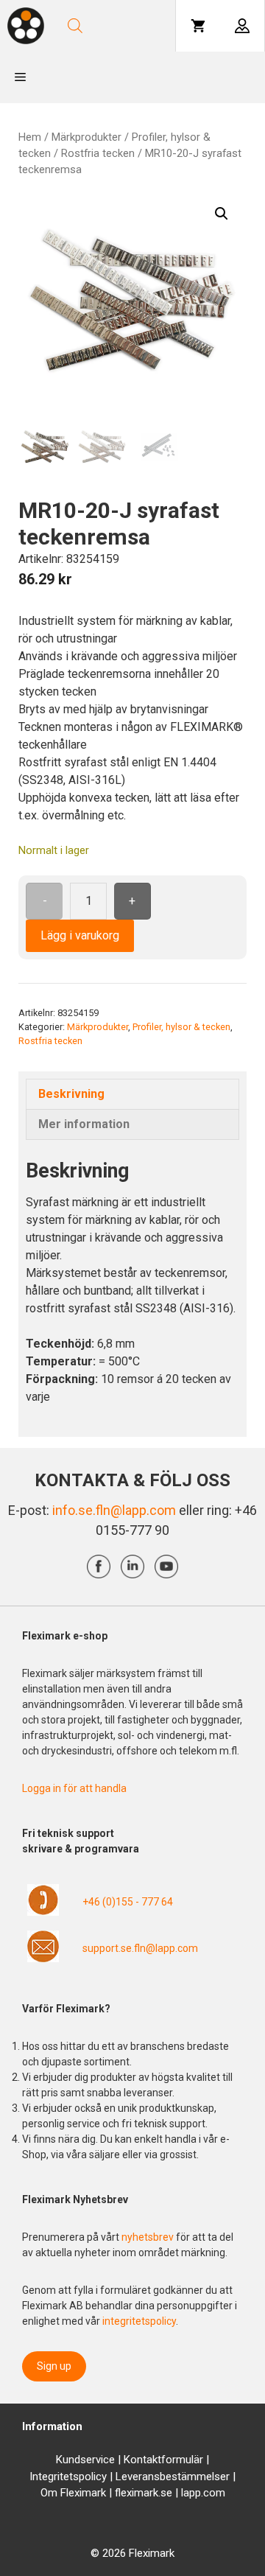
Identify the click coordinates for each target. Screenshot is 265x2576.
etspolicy (85, 2477)
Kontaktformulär (163, 2460)
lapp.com (203, 2493)
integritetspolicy (139, 2321)
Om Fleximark (73, 2493)
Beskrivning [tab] (71, 1094)
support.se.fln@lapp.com (140, 1948)
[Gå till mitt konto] (242, 26)
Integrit (46, 2477)
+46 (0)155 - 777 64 (128, 1902)
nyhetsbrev (149, 2237)
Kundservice (85, 2460)
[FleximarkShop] (26, 26)
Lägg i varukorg (80, 935)
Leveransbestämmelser (173, 2477)
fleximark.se (144, 2493)
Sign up (54, 2366)
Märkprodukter (86, 137)
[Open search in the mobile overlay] (116, 26)
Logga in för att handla (74, 1788)
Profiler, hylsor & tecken (181, 1027)
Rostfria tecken (98, 153)
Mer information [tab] (84, 1124)
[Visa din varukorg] (198, 26)
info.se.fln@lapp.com (114, 1510)
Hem (30, 137)
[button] (222, 214)
